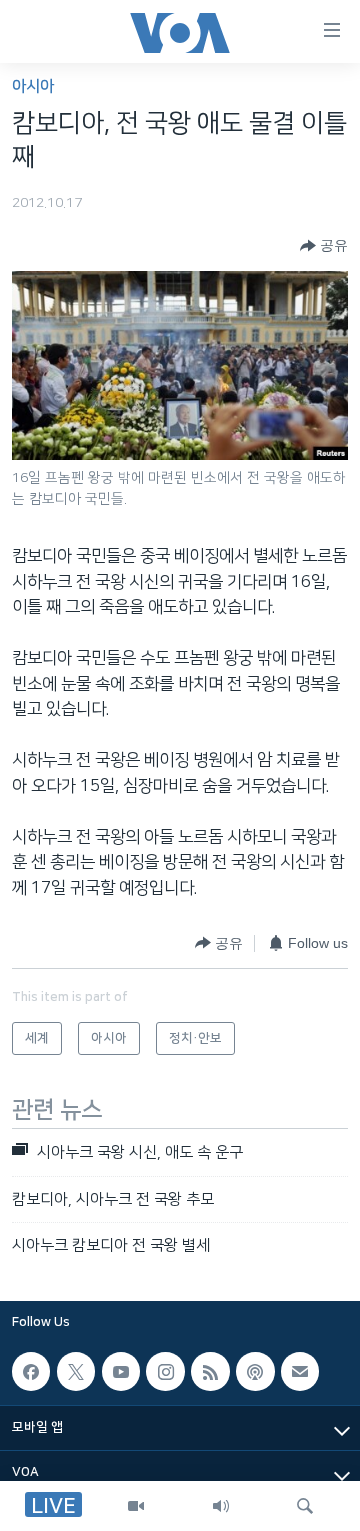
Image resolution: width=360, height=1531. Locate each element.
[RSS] (210, 1372)
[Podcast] (255, 1372)
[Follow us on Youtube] (121, 1372)
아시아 (33, 86)
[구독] (300, 1372)
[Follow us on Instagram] (165, 1372)
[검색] (305, 1506)
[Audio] (221, 1506)
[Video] (136, 1506)
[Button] (324, 246)
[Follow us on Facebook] (31, 1372)
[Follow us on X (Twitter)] (76, 1372)
